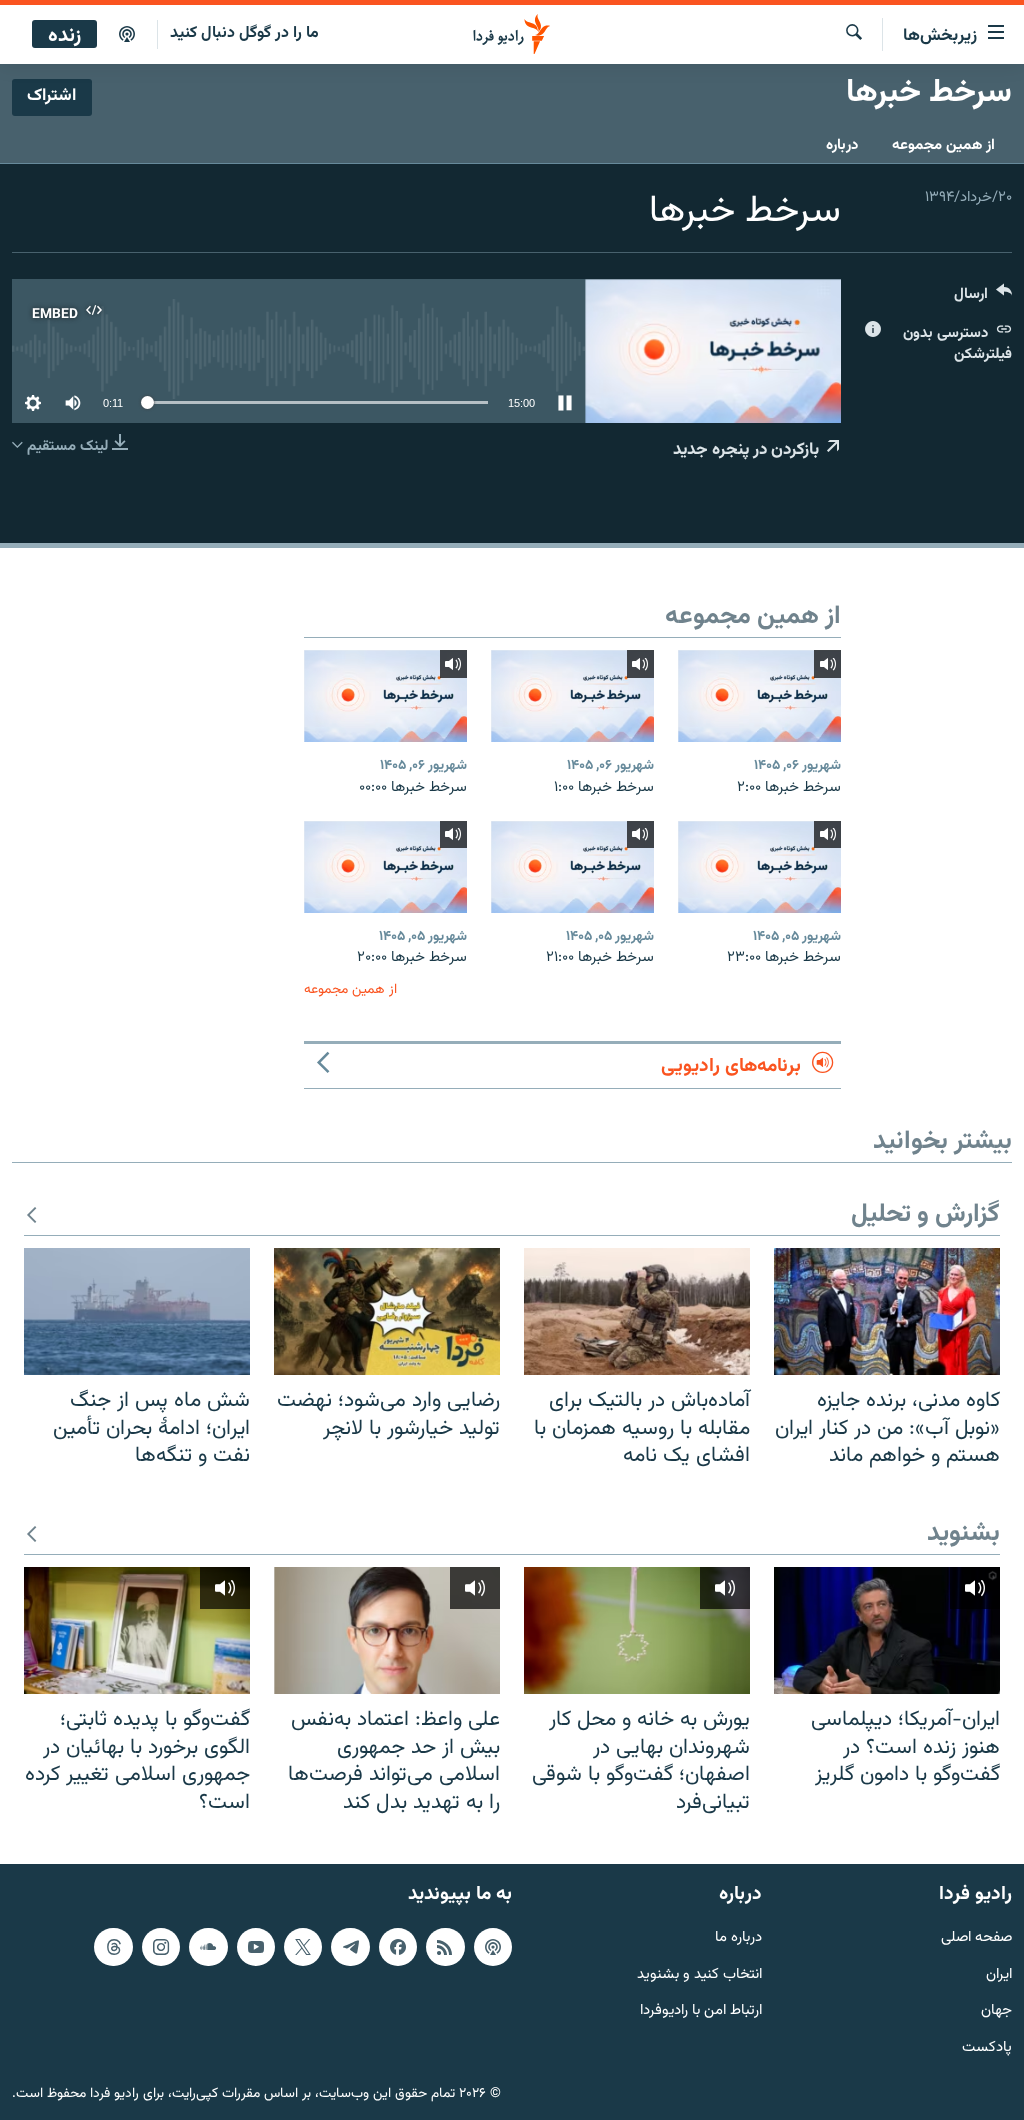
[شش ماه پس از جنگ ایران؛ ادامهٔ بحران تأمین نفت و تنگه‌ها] (137, 1311)
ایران (999, 1975)
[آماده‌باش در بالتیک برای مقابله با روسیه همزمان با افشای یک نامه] (637, 1311)
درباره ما (738, 1938)
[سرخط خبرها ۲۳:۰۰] (759, 867)
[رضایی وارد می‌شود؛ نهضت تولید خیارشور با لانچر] (387, 1311)
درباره (842, 145)
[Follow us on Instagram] (161, 1947)
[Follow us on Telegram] (350, 1947)
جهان (996, 2012)
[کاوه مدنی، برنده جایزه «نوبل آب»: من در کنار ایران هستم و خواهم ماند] (887, 1311)
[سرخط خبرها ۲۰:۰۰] (385, 867)
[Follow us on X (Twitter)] (303, 1947)
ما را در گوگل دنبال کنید (244, 33)
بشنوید (963, 1534)
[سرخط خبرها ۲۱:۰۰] (572, 867)
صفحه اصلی (976, 1938)
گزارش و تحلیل (925, 1215)
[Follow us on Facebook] (398, 1947)
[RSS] (445, 1947)
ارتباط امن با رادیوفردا (701, 2012)
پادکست (987, 2048)
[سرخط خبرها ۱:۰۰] (572, 696)
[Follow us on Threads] (113, 1947)
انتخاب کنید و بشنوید (699, 1975)
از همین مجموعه (943, 145)
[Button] (983, 298)
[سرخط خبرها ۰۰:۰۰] (385, 696)
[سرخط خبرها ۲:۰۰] (759, 696)
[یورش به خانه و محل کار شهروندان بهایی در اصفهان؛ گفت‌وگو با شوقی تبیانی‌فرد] (637, 1630)
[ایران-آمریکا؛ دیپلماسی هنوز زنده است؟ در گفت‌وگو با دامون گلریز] (887, 1630)
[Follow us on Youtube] (256, 1947)
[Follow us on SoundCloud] (208, 1947)
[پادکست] (127, 35)
